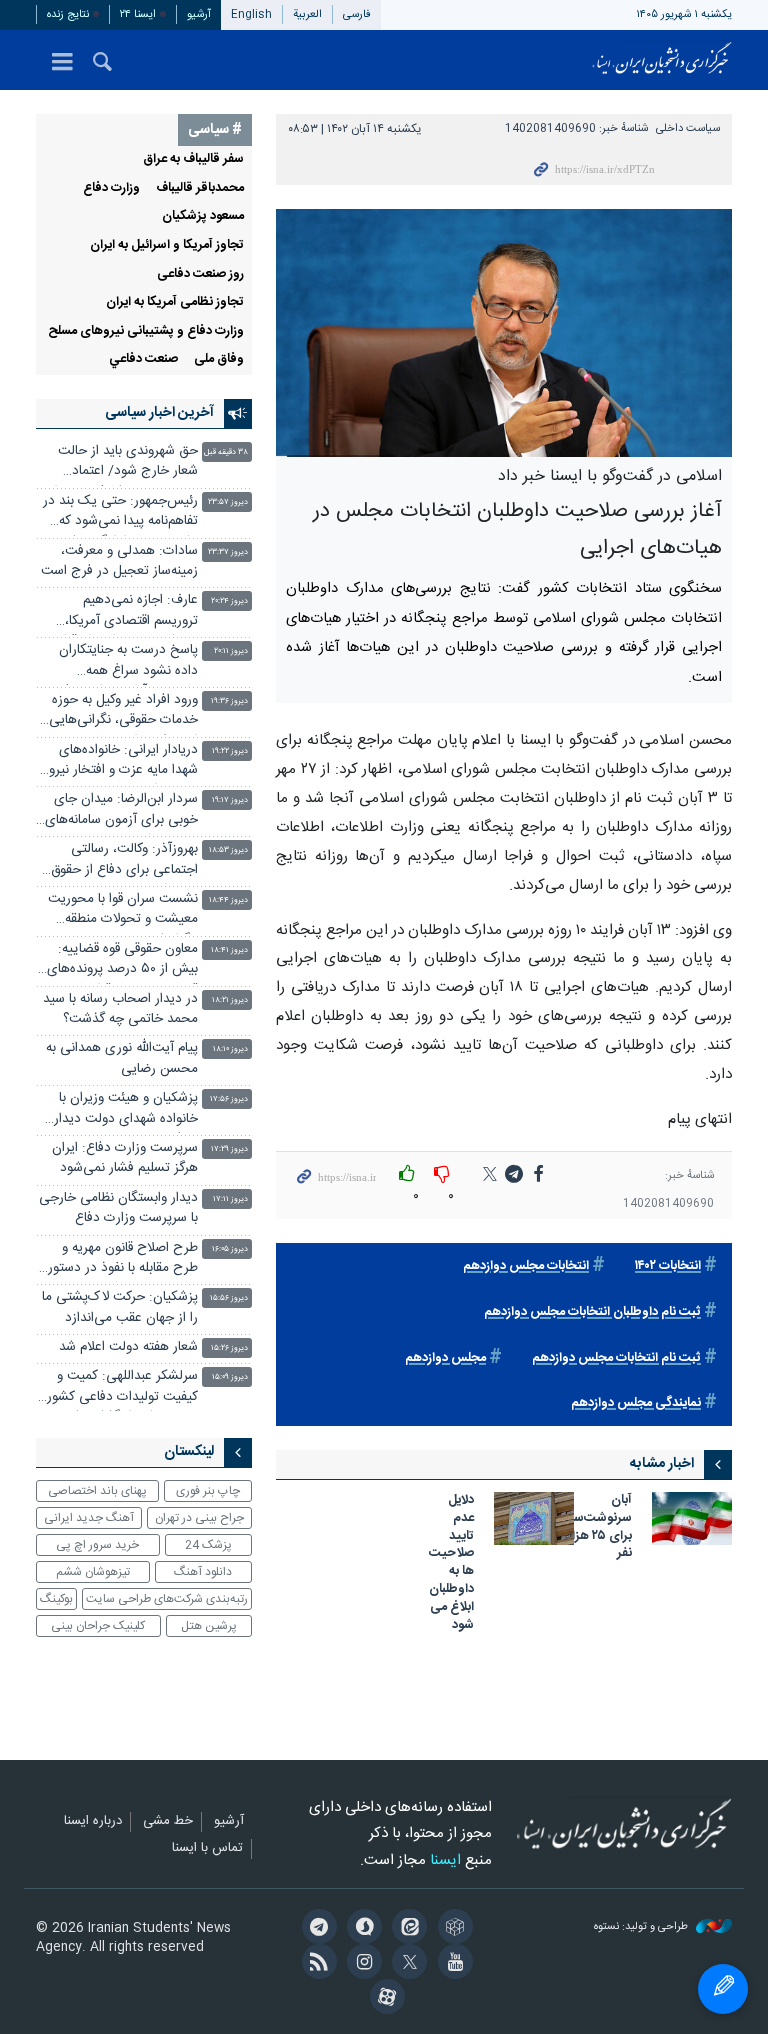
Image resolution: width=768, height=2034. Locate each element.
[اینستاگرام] (361, 1964)
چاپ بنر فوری (208, 1491)
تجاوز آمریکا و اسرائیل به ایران (167, 245)
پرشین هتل (209, 1626)
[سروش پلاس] (361, 1929)
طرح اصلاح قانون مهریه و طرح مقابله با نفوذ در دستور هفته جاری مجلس (123, 1260)
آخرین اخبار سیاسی (159, 413)
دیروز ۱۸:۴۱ (229, 950)
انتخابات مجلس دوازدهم (526, 1266)
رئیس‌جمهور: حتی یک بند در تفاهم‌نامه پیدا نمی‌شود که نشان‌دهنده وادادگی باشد (120, 513)
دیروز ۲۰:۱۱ (231, 651)
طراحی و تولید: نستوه (642, 1927)
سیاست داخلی (688, 128)
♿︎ (723, 1989)
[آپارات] (383, 1999)
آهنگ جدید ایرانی (89, 1518)
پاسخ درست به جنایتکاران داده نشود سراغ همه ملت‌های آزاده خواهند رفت (125, 662)
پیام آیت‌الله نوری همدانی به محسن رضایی (122, 1058)
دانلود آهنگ (203, 1572)
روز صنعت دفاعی (200, 274)
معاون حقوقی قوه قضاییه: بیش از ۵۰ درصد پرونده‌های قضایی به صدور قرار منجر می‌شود (122, 961)
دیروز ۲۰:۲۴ (229, 601)
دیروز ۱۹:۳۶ (229, 701)
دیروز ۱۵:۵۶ (229, 1298)
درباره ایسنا (93, 1822)
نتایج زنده (68, 14)
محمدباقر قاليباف (200, 188)
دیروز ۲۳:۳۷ (228, 552)
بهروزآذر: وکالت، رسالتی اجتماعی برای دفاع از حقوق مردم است (124, 861)
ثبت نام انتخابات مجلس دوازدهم (616, 1358)
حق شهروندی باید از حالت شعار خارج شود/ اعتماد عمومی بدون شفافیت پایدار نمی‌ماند (124, 463)
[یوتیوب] (451, 1964)
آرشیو (199, 14)
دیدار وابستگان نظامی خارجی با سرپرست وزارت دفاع (118, 1208)
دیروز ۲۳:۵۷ (228, 502)
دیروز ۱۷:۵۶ (229, 1099)
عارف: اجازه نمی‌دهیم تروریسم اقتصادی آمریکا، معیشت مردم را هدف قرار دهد (128, 612)
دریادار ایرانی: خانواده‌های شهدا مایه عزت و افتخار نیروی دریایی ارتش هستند (118, 762)
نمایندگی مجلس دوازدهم (636, 1403)
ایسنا (662, 60)
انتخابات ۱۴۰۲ (668, 1266)
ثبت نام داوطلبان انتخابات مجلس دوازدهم (592, 1312)
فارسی (357, 14)
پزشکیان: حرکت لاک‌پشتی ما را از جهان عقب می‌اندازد (120, 1307)
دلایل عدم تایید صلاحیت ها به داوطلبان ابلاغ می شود (451, 1564)
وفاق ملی (219, 359)
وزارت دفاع (111, 188)
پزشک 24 (208, 1545)
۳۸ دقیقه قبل (226, 452)
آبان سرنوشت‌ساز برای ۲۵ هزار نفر (599, 1528)
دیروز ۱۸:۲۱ (230, 1000)
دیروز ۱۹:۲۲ (230, 751)
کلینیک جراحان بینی (98, 1626)
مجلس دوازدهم (445, 1358)
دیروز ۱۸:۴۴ (228, 900)
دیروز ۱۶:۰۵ (230, 1249)
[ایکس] (406, 1964)
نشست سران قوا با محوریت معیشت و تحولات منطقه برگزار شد (123, 911)
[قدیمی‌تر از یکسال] (692, 1518)
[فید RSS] (315, 1964)
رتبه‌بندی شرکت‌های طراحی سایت (167, 1599)
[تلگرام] (315, 1929)
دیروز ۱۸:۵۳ (228, 850)
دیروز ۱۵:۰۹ (230, 1377)
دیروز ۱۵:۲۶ (229, 1348)
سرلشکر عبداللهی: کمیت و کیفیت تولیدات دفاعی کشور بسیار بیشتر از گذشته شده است (122, 1388)
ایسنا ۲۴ (138, 14)
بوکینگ (56, 1599)
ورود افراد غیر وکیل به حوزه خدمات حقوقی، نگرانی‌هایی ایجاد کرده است (123, 712)
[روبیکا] (451, 1929)
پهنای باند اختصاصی (97, 1491)
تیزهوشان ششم (93, 1572)
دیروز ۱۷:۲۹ (229, 1149)
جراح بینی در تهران (199, 1518)
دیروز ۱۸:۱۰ (230, 1049)
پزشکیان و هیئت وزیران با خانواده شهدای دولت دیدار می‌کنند (126, 1110)
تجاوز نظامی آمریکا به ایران (175, 302)
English (251, 14)
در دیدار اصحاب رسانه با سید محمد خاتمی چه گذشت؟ (120, 1009)
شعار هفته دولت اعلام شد (128, 1347)
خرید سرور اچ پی (97, 1545)
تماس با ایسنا (207, 1849)
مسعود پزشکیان (203, 216)
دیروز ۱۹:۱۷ (230, 800)
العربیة (307, 14)
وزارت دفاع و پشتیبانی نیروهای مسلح (146, 331)
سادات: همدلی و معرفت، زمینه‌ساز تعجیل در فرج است (119, 561)
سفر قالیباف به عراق (193, 159)
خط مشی (168, 1822)
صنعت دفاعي (143, 359)
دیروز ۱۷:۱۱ (230, 1199)
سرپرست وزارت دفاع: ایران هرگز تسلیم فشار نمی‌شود (125, 1158)
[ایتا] (406, 1929)
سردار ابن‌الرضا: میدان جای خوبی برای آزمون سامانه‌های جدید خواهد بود (121, 811)
